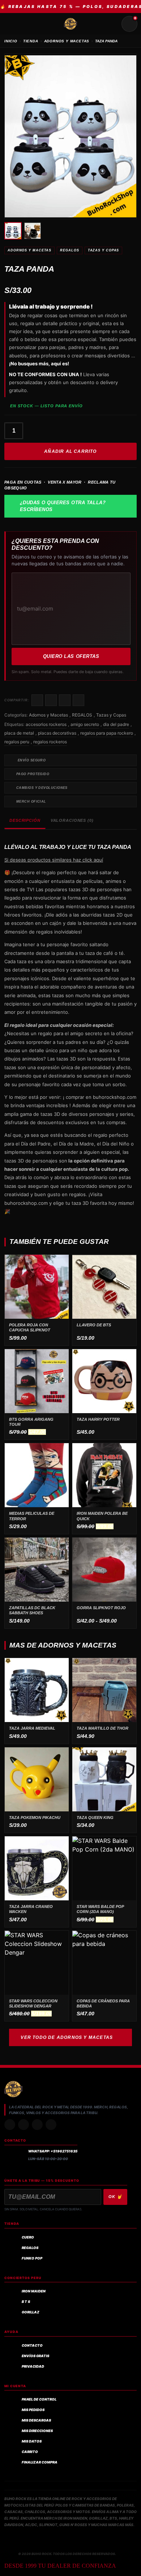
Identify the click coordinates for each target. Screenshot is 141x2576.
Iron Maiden (34, 2291)
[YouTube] (51, 2125)
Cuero (28, 2237)
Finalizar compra (40, 2462)
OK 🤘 (115, 2197)
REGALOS (69, 250)
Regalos (30, 2248)
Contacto (32, 2345)
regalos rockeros (50, 742)
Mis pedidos (33, 2410)
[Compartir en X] (51, 700)
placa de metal (19, 733)
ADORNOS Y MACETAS (67, 41)
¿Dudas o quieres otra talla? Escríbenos (63, 506)
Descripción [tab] (25, 820)
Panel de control (39, 2399)
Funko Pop (32, 2258)
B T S (26, 2302)
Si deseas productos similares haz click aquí (54, 860)
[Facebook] (37, 2125)
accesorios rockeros (46, 724)
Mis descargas (36, 2420)
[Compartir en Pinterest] (78, 700)
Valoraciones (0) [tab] (72, 820)
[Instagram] (10, 2125)
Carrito (30, 2452)
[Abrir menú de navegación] (12, 24)
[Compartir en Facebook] (37, 700)
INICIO (11, 41)
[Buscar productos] (112, 24)
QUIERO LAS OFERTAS (71, 656)
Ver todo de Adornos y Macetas (67, 2037)
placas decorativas (57, 733)
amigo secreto (85, 724)
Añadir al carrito (70, 451)
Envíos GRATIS (35, 2356)
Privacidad (33, 2366)
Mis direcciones (37, 2431)
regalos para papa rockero (107, 733)
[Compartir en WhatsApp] (65, 700)
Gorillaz (31, 2312)
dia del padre (116, 724)
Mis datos (32, 2441)
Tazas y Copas (104, 250)
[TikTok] (23, 2125)
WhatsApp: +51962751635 (53, 2151)
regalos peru (17, 742)
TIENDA (31, 41)
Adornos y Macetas (29, 250)
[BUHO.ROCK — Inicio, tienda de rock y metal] (70, 24)
